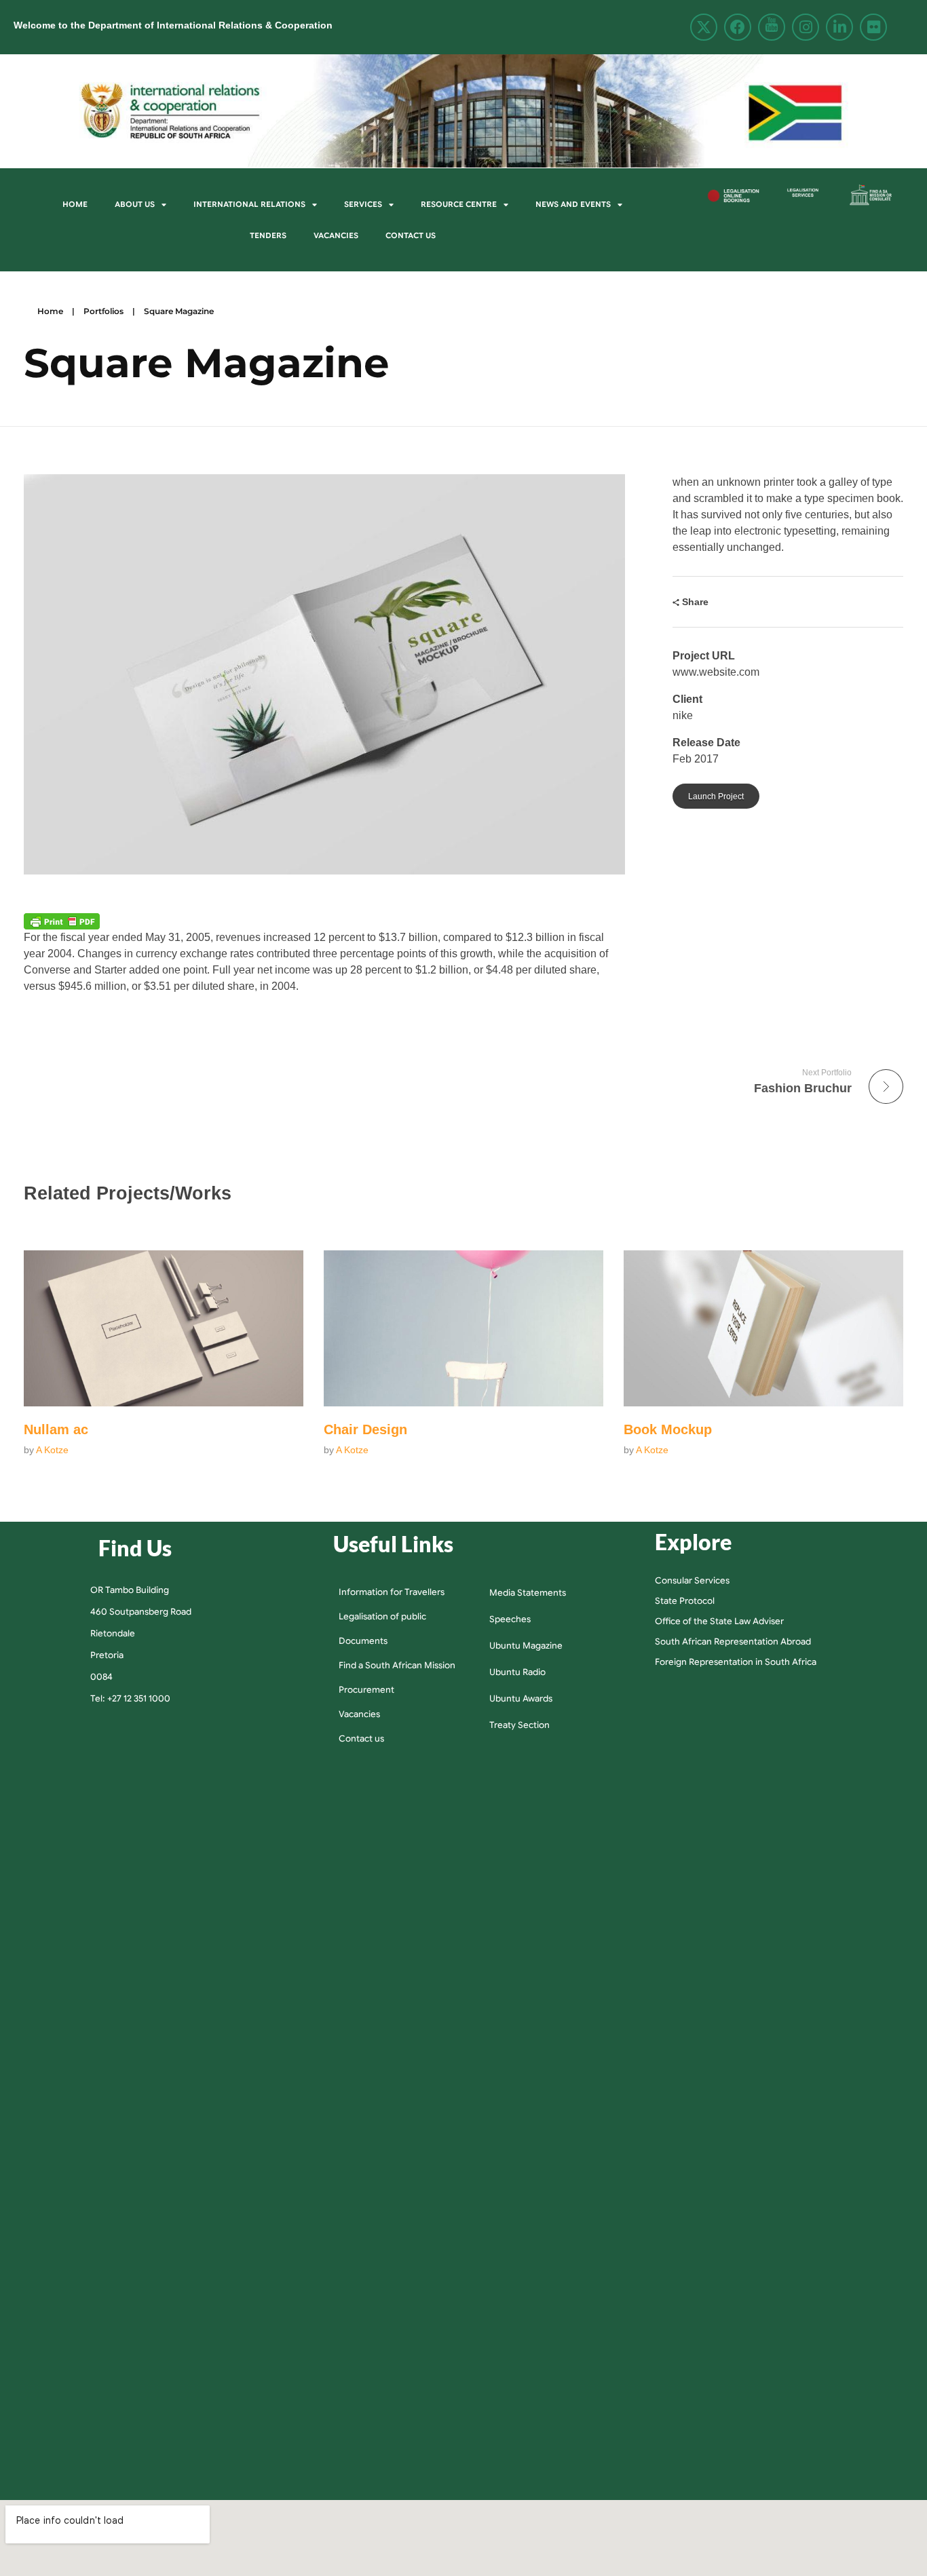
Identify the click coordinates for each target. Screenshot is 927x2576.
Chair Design (365, 1429)
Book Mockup (668, 1429)
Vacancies (336, 235)
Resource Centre (459, 204)
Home (75, 204)
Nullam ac (56, 1429)
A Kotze (52, 1450)
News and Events (573, 204)
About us (135, 204)
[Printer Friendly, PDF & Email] (62, 921)
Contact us (411, 235)
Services (363, 204)
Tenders (268, 235)
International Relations (249, 204)
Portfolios (103, 311)
